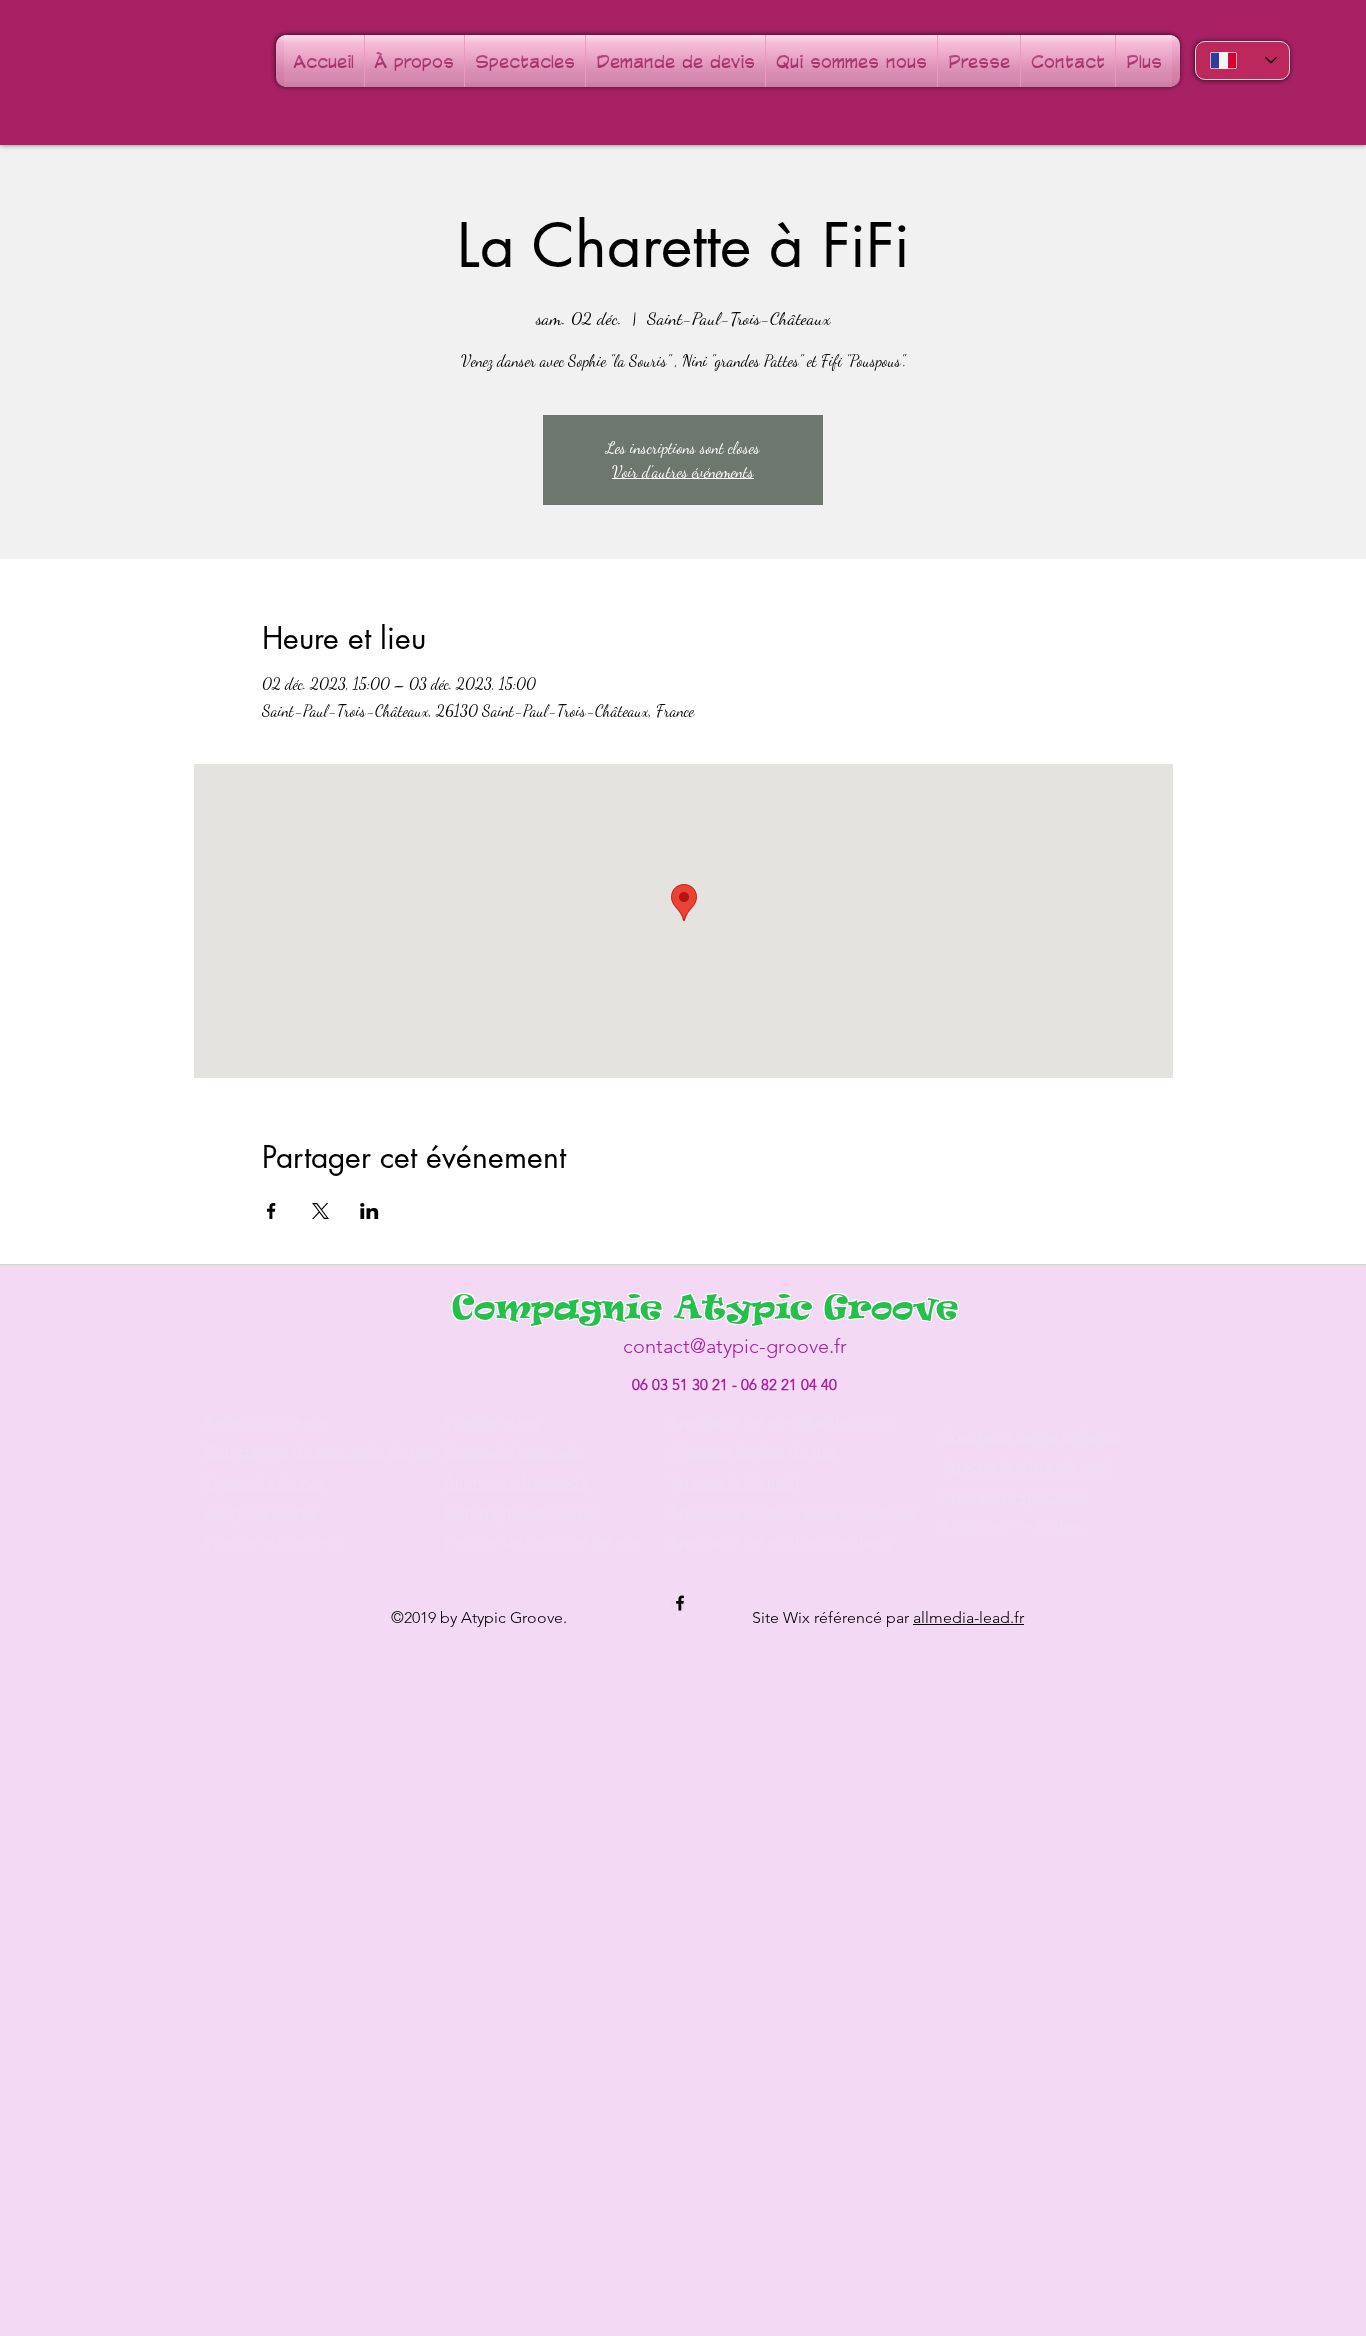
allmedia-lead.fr (968, 1617)
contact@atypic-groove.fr (735, 1346)
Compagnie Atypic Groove (705, 1306)
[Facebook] (680, 1603)
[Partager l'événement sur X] (320, 1211)
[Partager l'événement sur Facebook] (271, 1211)
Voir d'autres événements (683, 471)
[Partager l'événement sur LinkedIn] (369, 1211)
